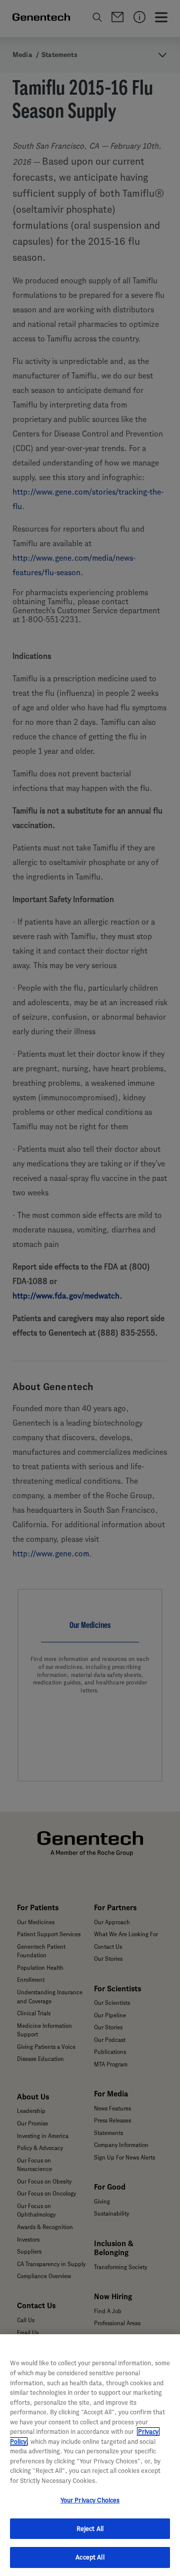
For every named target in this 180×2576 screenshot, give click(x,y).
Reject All (90, 2529)
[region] (90, 2455)
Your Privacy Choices (90, 2500)
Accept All (90, 2557)
